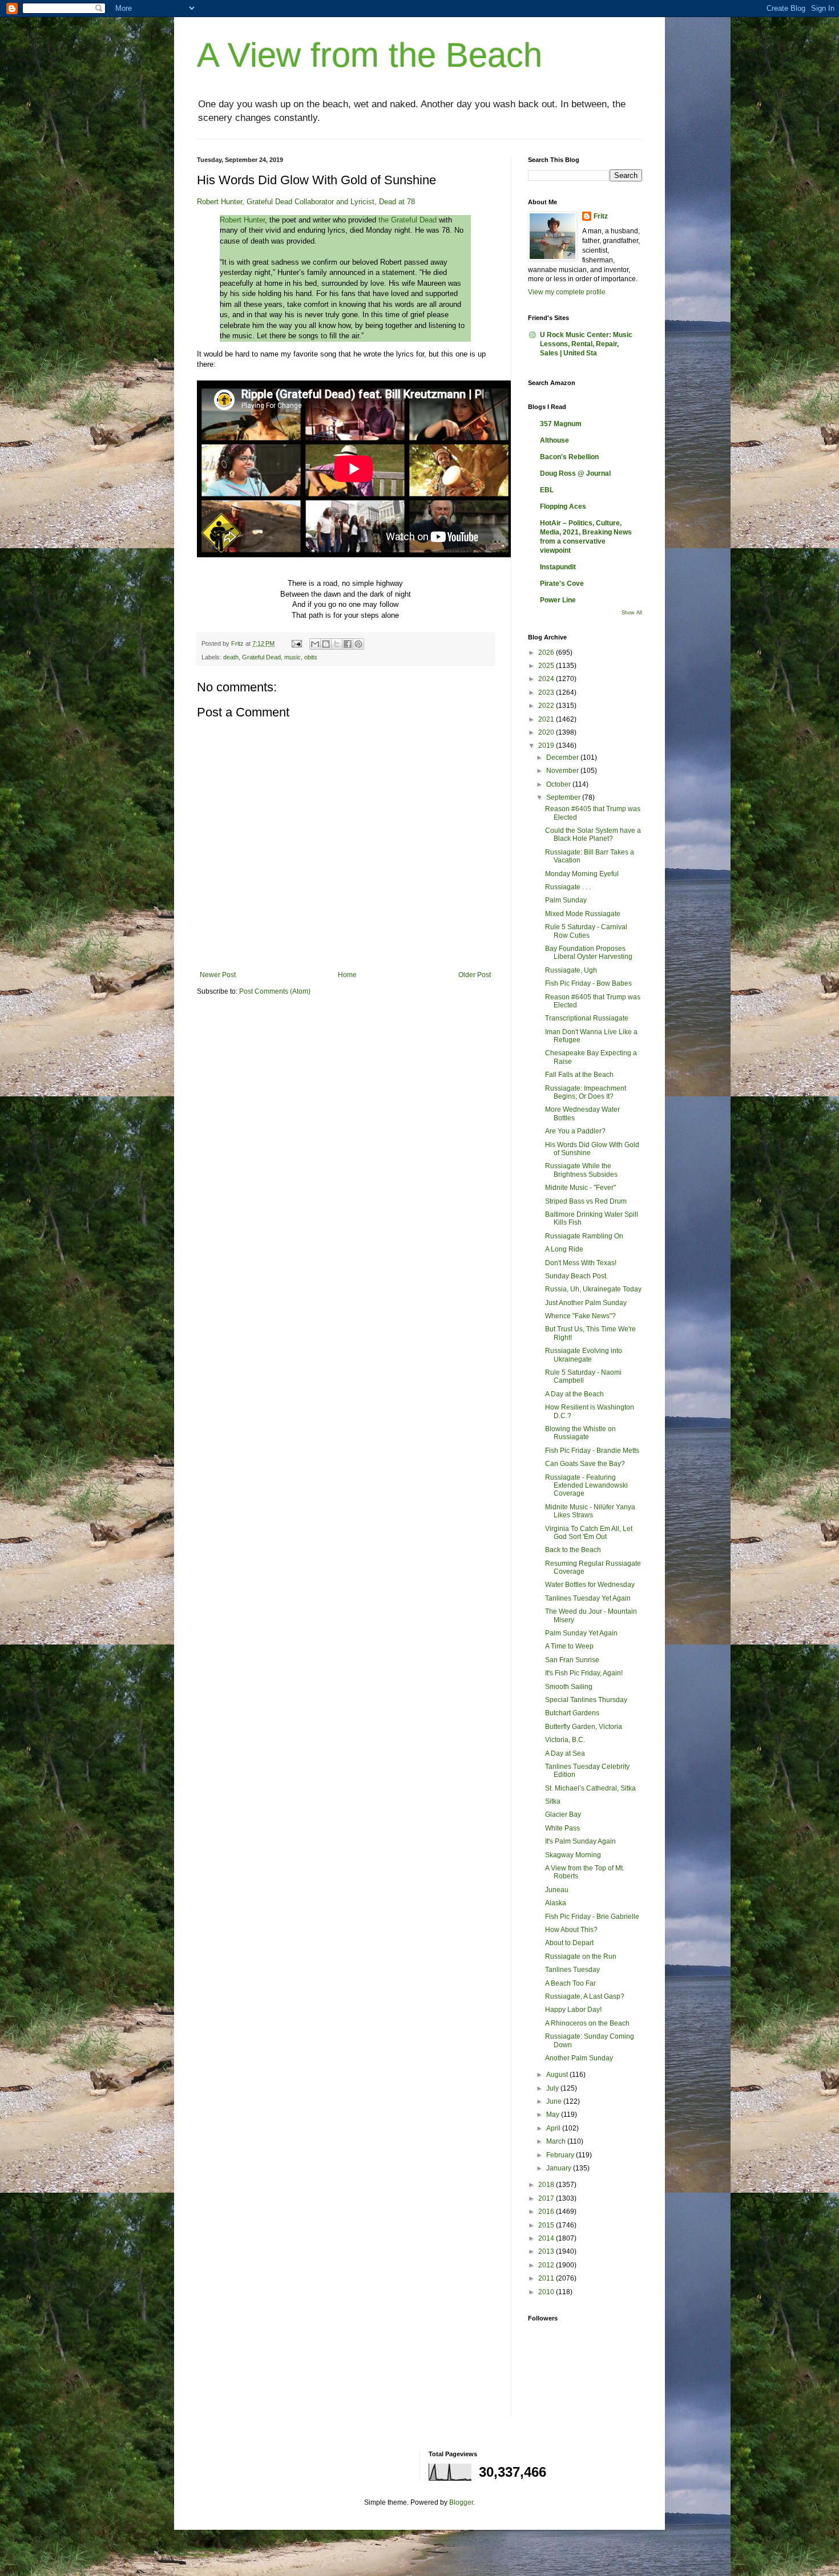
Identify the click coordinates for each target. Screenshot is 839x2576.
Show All (632, 613)
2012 (547, 2265)
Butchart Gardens (572, 1713)
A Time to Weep (569, 1646)
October (559, 784)
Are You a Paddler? (575, 1131)
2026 (547, 653)
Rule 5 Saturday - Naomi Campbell (583, 1376)
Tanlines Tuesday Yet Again (588, 1598)
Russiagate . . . (568, 887)
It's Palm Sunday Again (580, 1841)
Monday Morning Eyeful (582, 874)
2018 (547, 2185)
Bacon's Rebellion (569, 457)
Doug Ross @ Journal (575, 473)
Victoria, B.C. (565, 1740)
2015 (547, 2225)
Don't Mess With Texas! (581, 1263)
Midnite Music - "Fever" (580, 1188)
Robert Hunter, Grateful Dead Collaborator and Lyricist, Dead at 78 (306, 202)
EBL (547, 490)
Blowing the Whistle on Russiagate (580, 1433)
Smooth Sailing (569, 1687)
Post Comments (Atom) (275, 991)
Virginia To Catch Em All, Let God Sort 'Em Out (589, 1533)
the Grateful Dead (408, 220)
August (558, 2075)
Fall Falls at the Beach (579, 1075)
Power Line (558, 600)
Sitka (553, 1801)
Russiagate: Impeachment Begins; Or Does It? (586, 1092)
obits (311, 657)
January (560, 2168)
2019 (547, 746)
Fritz (601, 216)
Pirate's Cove (562, 584)
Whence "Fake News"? (580, 1316)
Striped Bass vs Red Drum (586, 1201)
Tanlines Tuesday (572, 1970)
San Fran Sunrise (572, 1660)
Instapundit (558, 567)
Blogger (461, 2502)
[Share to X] (337, 644)
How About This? (571, 1930)
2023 (547, 692)
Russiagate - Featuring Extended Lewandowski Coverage (586, 1486)
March (557, 2141)
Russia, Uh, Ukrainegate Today (593, 1289)
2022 (547, 706)
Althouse (554, 440)
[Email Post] (296, 643)
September (564, 797)
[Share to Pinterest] (358, 644)
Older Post (475, 975)
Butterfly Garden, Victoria (584, 1727)
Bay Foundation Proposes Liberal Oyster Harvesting (589, 953)
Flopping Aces (563, 507)
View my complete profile (567, 292)
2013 (547, 2251)
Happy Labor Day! (573, 2010)
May (554, 2115)
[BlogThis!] (326, 644)
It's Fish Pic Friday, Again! (584, 1673)
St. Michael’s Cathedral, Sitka (590, 1788)
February (561, 2155)
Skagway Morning (573, 1855)
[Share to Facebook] (348, 644)
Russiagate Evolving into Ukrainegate (584, 1355)
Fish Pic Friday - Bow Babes (588, 983)
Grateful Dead (261, 657)
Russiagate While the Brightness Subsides (581, 1170)
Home (347, 975)
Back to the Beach (573, 1550)
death (231, 657)
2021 (547, 719)
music (293, 657)
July (553, 2088)
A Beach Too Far (570, 1983)
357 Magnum (561, 424)
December (563, 758)
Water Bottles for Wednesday (590, 1585)
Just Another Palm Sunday (586, 1303)
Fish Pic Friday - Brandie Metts (592, 1451)
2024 (547, 679)
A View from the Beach (370, 55)
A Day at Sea (565, 1753)
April (554, 2128)
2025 (547, 666)
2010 (547, 2292)
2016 (547, 2212)
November (563, 771)
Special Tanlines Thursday (586, 1700)
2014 (547, 2238)
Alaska (556, 1903)
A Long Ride (564, 1249)
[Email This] (315, 644)
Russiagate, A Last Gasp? (585, 1996)
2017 (547, 2198)
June (555, 2101)
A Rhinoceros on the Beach (587, 2023)
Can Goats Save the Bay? (585, 1464)
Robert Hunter (242, 220)
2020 (547, 732)
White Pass (562, 1828)
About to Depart (569, 1943)
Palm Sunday (566, 900)
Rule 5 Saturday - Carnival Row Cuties (586, 931)
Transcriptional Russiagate (587, 1018)
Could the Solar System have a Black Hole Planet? (593, 835)
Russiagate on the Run (581, 1957)
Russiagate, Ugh (571, 970)
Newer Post (218, 975)
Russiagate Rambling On (584, 1236)
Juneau (557, 1890)
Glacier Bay (563, 1814)
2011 (547, 2278)
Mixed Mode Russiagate (583, 914)
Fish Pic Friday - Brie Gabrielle (592, 1917)
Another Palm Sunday (579, 2058)
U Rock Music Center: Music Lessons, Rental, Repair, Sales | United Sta (586, 344)
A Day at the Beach (574, 1394)
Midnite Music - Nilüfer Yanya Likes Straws (590, 1511)
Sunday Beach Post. (576, 1276)
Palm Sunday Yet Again (581, 1633)
